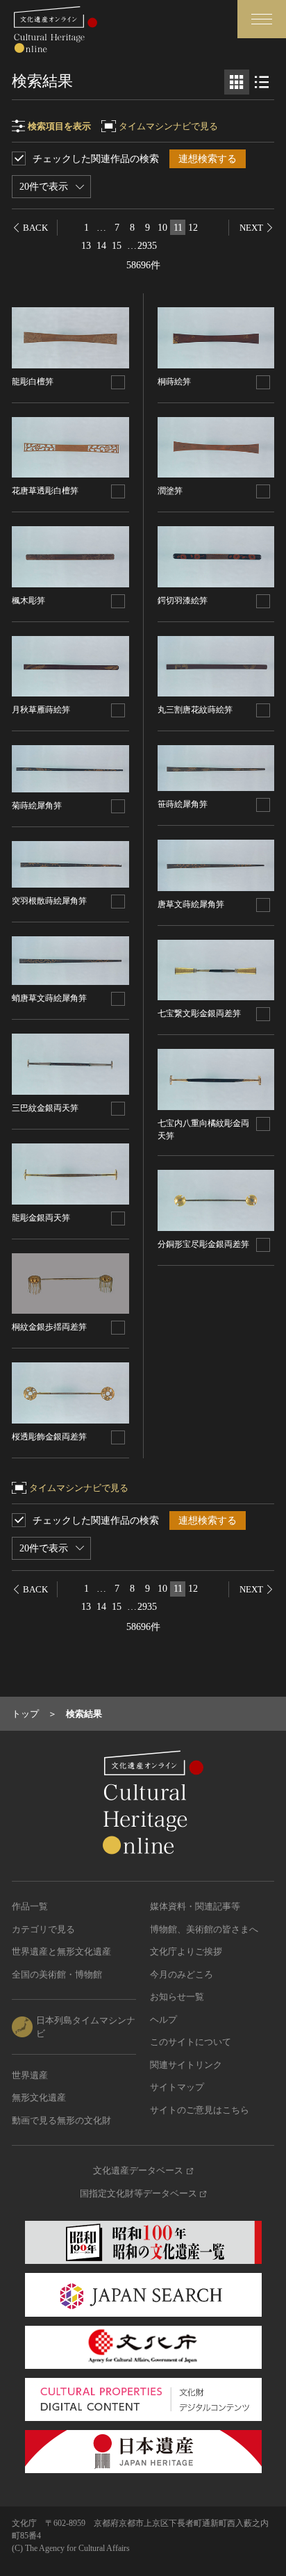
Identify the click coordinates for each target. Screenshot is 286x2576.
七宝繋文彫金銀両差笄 (199, 1013)
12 (193, 228)
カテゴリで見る (43, 1929)
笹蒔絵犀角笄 (183, 804)
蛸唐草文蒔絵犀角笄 (49, 998)
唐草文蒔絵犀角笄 (191, 904)
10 (162, 228)
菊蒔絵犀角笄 (37, 806)
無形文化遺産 (39, 2097)
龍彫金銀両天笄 (41, 1218)
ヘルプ (163, 2020)
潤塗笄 (170, 491)
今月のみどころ (182, 1974)
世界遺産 (30, 2075)
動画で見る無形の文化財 (61, 2120)
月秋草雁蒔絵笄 (41, 710)
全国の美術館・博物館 (57, 1974)
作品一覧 (30, 1906)
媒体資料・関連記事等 (195, 1906)
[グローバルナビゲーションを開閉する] (262, 19)
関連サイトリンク (186, 2065)
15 (117, 246)
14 (101, 246)
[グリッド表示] (237, 82)
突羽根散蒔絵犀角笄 (49, 901)
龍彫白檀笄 (33, 382)
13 (86, 246)
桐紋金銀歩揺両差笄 (49, 1327)
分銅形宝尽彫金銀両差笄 (203, 1244)
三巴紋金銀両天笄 (45, 1108)
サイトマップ (177, 2087)
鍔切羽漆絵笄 (183, 601)
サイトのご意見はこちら (200, 2110)
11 (178, 228)
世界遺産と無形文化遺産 (61, 1951)
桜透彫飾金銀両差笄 (49, 1437)
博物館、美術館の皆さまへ (204, 1929)
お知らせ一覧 (177, 1997)
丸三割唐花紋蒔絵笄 (195, 710)
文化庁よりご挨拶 (186, 1951)
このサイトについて (191, 2042)
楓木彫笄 (28, 601)
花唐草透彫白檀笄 (45, 491)
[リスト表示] (262, 82)
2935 (147, 246)
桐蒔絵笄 (174, 382)
